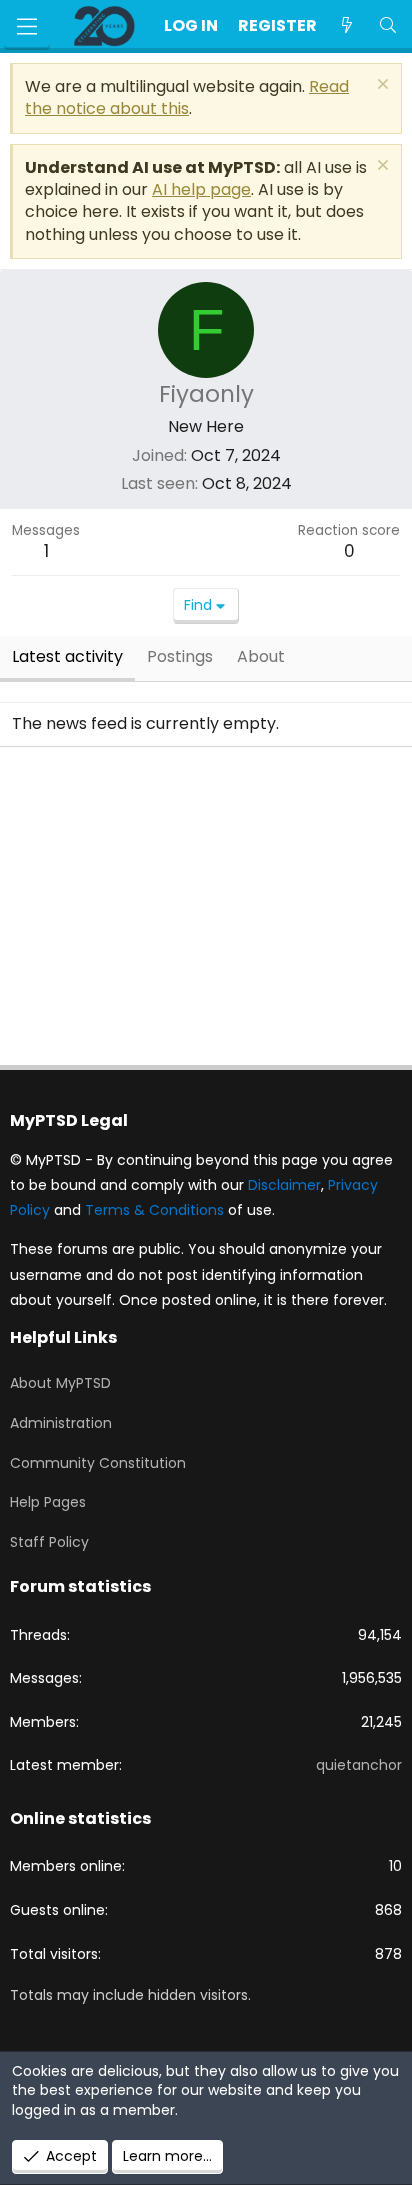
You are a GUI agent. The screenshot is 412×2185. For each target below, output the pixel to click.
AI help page (201, 189)
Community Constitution (98, 1463)
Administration (61, 1423)
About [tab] (261, 656)
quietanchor (359, 1765)
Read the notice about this (187, 97)
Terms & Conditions (154, 1210)
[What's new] (347, 26)
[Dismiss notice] (380, 86)
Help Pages (48, 1502)
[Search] (387, 26)
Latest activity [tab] (67, 656)
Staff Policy (49, 1542)
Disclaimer (284, 1185)
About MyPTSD (60, 1383)
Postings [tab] (180, 656)
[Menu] (27, 26)
